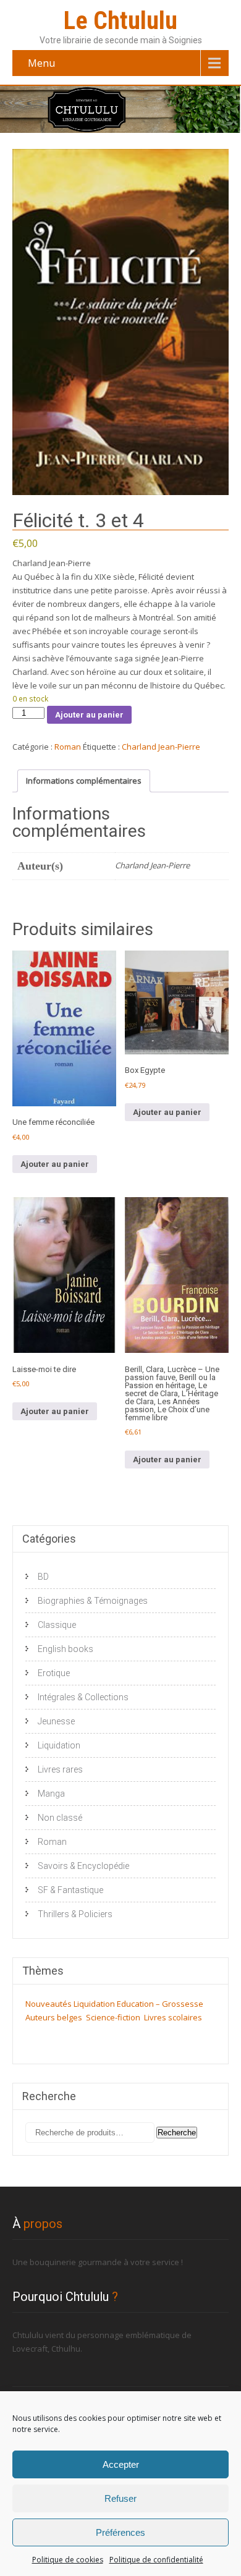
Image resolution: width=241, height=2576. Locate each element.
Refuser (120, 2498)
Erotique (54, 1673)
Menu (41, 63)
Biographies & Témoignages (93, 1601)
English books (66, 1649)
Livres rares (60, 1769)
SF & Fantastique (70, 1890)
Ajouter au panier (89, 715)
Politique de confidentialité (156, 2560)
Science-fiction (113, 2017)
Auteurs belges (54, 2017)
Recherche (177, 2133)
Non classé (60, 1818)
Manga (51, 1794)
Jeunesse (56, 1721)
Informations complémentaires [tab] (84, 781)
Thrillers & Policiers (75, 1914)
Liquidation (59, 1745)
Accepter (121, 2464)
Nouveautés (49, 2004)
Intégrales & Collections (83, 1697)
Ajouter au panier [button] (55, 1164)
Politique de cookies (68, 2560)
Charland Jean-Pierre (161, 747)
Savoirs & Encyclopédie (83, 1866)
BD (43, 1577)
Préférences (120, 2532)
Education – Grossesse (160, 2004)
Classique (57, 1625)
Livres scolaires (173, 2017)
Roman (68, 747)
